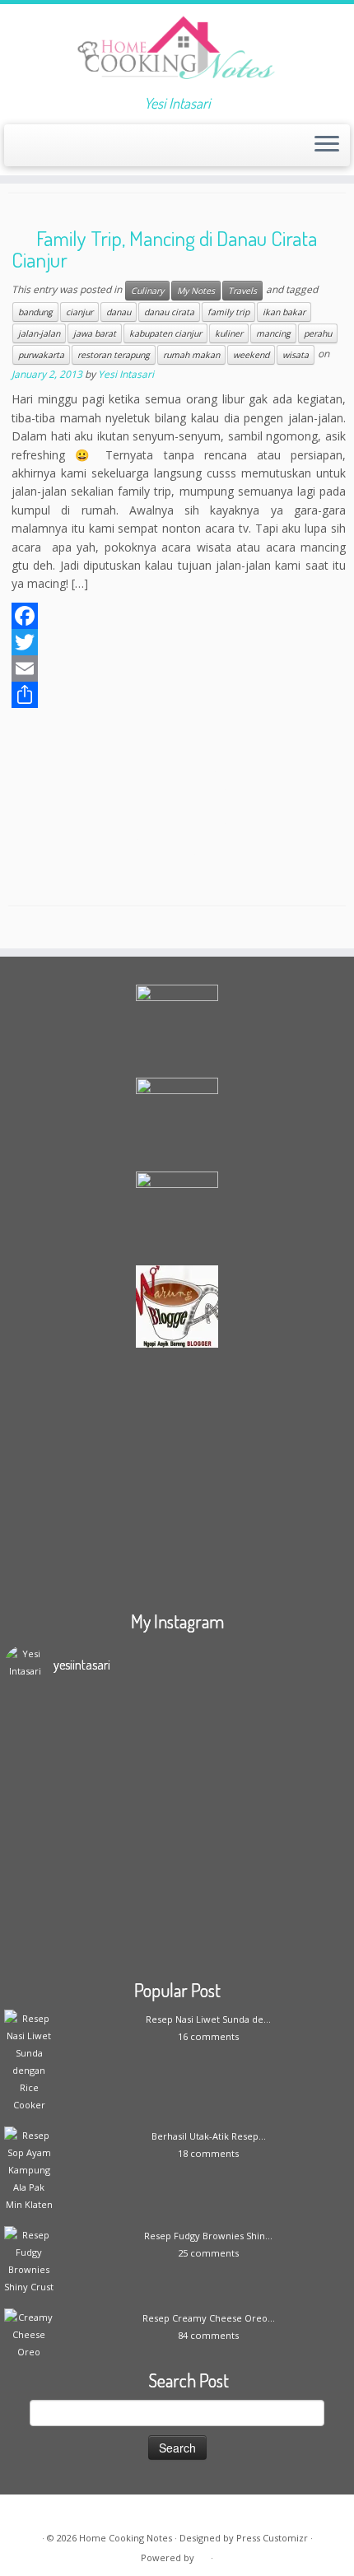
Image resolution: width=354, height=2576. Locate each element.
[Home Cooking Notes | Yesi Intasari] (177, 49)
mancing (273, 333)
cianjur (79, 312)
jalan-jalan (39, 333)
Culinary (147, 291)
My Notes (196, 291)
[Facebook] (179, 616)
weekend (251, 355)
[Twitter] (179, 642)
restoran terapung (114, 355)
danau (119, 312)
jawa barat (95, 333)
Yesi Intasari (126, 374)
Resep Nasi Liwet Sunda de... (208, 2019)
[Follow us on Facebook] (46, 150)
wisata (296, 355)
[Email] (179, 668)
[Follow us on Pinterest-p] (116, 150)
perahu (318, 333)
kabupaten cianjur (165, 333)
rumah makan (191, 355)
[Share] (179, 695)
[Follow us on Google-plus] (74, 150)
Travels (242, 291)
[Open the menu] (327, 146)
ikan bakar (284, 312)
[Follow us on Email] (32, 150)
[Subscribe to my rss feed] (18, 150)
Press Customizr (272, 2538)
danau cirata (169, 312)
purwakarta (41, 355)
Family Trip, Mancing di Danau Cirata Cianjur (164, 249)
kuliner (229, 333)
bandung (35, 312)
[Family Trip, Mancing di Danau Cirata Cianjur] (177, 806)
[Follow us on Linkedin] (130, 150)
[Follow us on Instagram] (88, 150)
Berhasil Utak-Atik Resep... (209, 2136)
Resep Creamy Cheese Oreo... (209, 2318)
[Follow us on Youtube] (102, 150)
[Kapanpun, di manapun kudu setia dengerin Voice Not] (177, 1799)
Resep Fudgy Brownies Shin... (208, 2236)
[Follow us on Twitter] (60, 150)
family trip (228, 312)
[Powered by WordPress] (203, 2555)
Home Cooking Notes (126, 2538)
